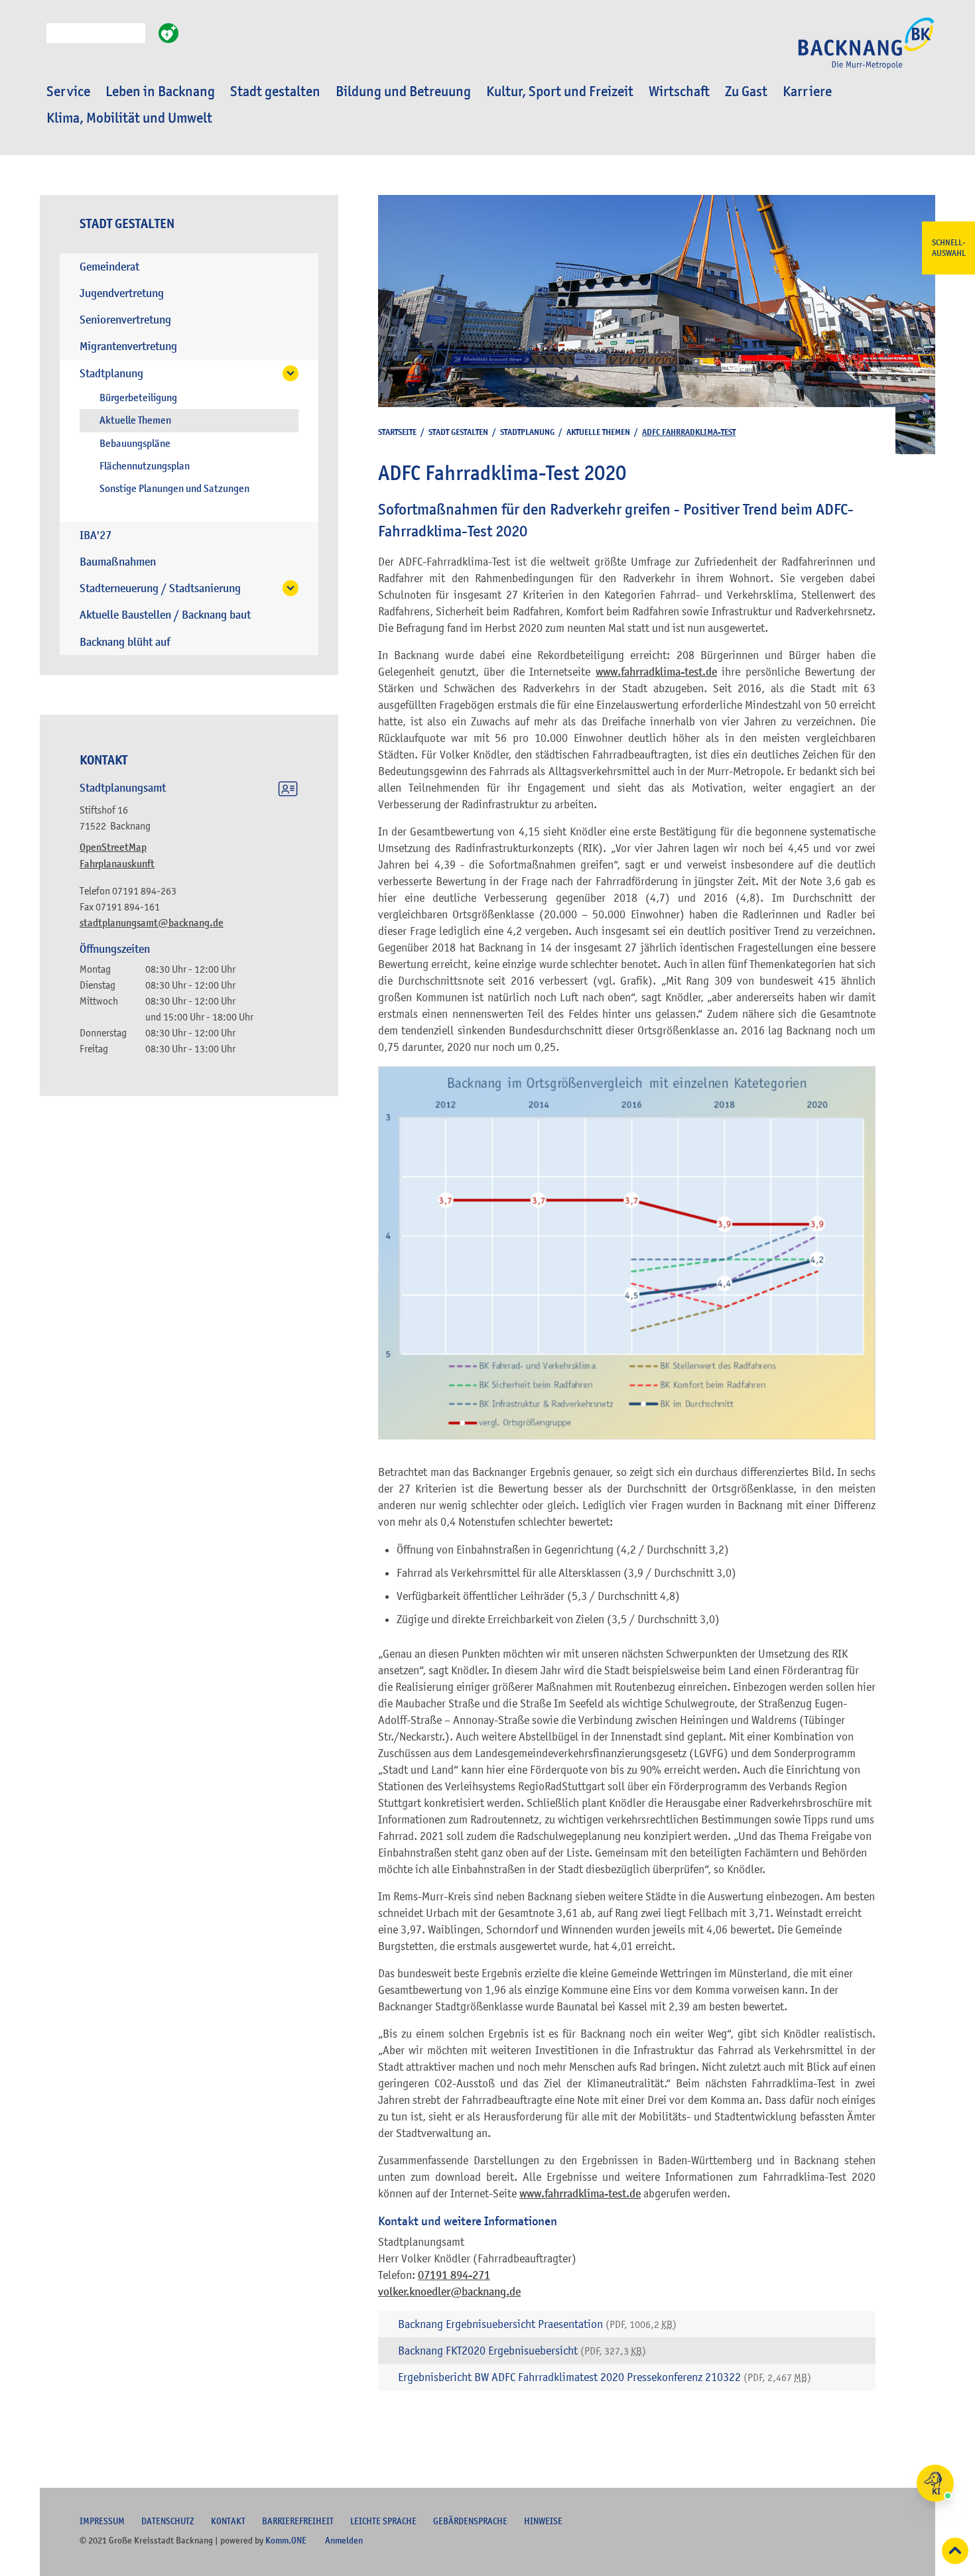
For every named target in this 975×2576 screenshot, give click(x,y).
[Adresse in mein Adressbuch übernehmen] (288, 791)
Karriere (807, 92)
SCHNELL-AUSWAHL (949, 248)
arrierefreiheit (298, 2521)
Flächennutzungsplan (145, 466)
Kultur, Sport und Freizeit (560, 92)
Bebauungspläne (135, 444)
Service (68, 92)
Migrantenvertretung (128, 346)
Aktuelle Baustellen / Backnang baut (165, 615)
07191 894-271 (454, 2275)
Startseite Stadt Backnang (866, 50)
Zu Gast (746, 92)
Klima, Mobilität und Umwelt (129, 118)
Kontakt (228, 2521)
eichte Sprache (383, 2521)
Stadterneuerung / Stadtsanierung (160, 588)
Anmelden (344, 2540)
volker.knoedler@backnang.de (449, 2292)
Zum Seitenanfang (955, 2551)
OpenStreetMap (113, 847)
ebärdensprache (470, 2521)
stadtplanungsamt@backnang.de (152, 923)
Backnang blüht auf (125, 642)
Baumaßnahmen (118, 562)
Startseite (397, 432)
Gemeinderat (109, 267)
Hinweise (543, 2521)
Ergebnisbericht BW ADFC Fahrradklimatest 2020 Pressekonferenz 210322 (605, 2377)
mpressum (102, 2521)
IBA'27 (96, 535)
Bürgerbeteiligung (138, 398)
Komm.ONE (286, 2540)
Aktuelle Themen (135, 420)
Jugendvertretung (122, 293)
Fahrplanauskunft (117, 864)
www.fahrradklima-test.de (656, 672)
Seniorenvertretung (125, 320)
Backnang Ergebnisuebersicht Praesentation (537, 2324)
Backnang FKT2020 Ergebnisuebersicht (522, 2351)
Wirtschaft (679, 92)
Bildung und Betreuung (403, 92)
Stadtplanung (111, 374)
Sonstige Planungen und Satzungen (174, 489)
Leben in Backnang (160, 92)
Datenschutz (168, 2521)
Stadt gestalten (275, 92)
